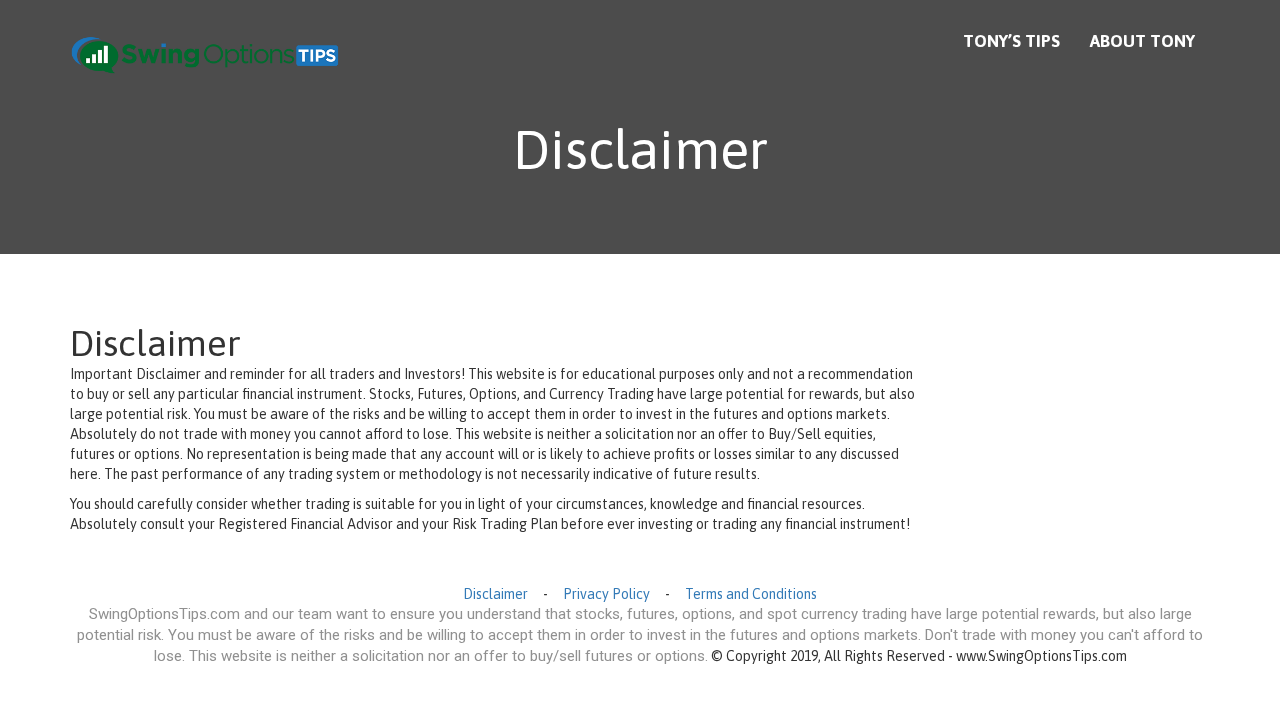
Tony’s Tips (1011, 41)
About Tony (1142, 41)
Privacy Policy (606, 594)
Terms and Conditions (751, 594)
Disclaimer (495, 594)
